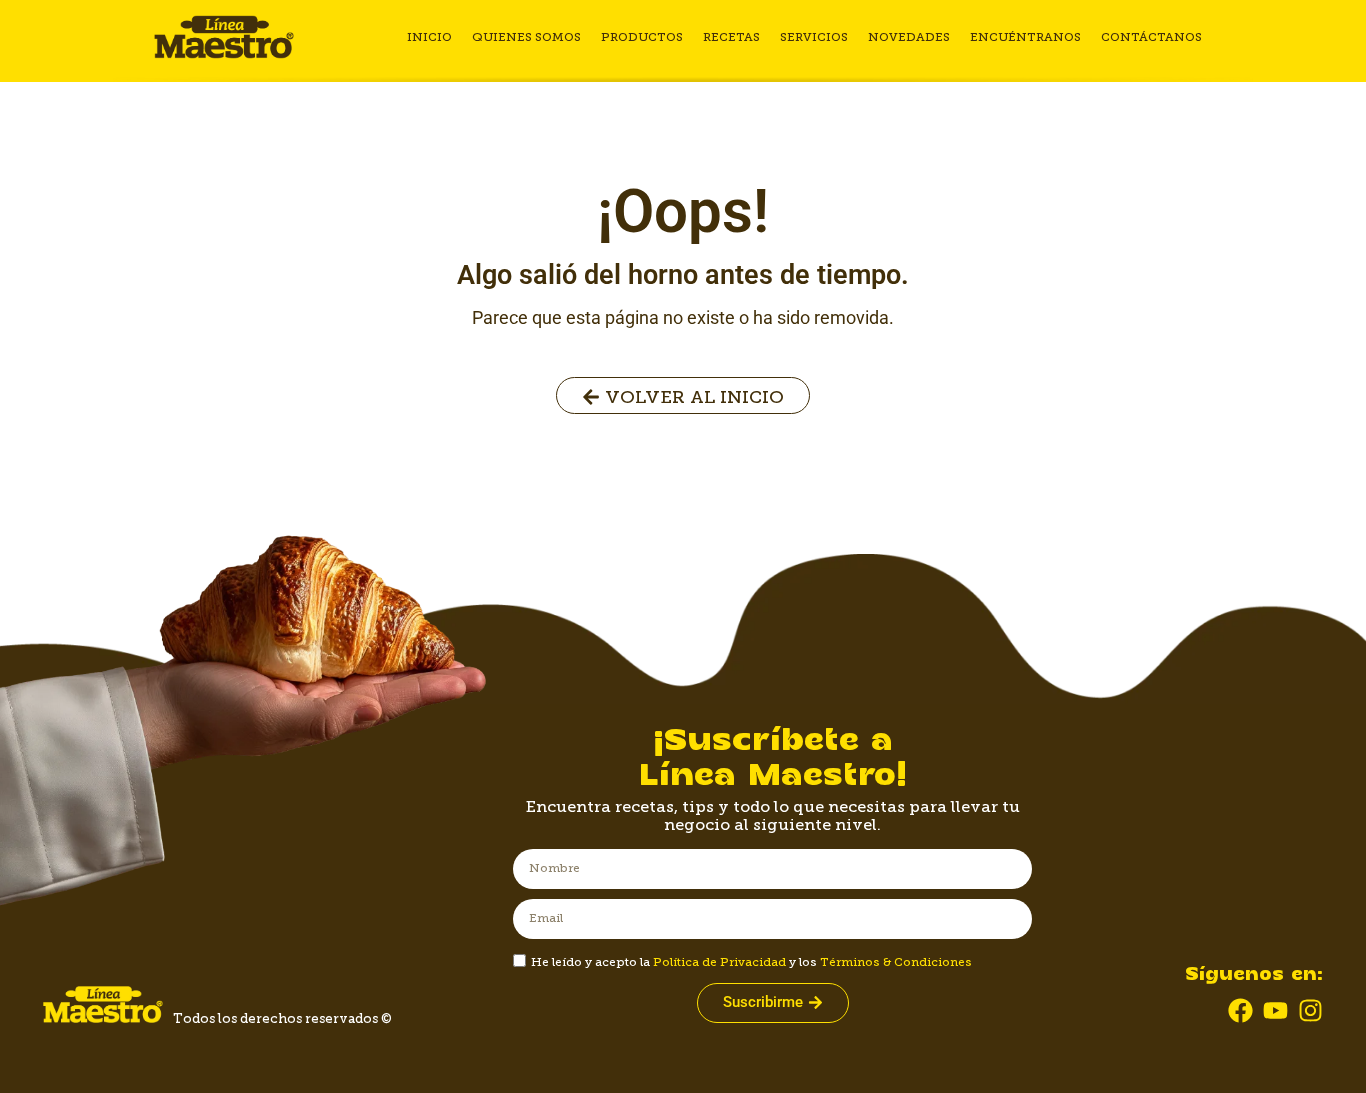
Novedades (909, 37)
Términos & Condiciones (896, 962)
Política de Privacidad (719, 962)
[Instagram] (1310, 1010)
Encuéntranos (1025, 37)
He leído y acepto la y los (751, 962)
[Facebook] (1240, 1010)
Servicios (814, 37)
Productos (642, 37)
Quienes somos (526, 37)
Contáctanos (1151, 37)
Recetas (731, 37)
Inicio (429, 37)
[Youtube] (1275, 1010)
